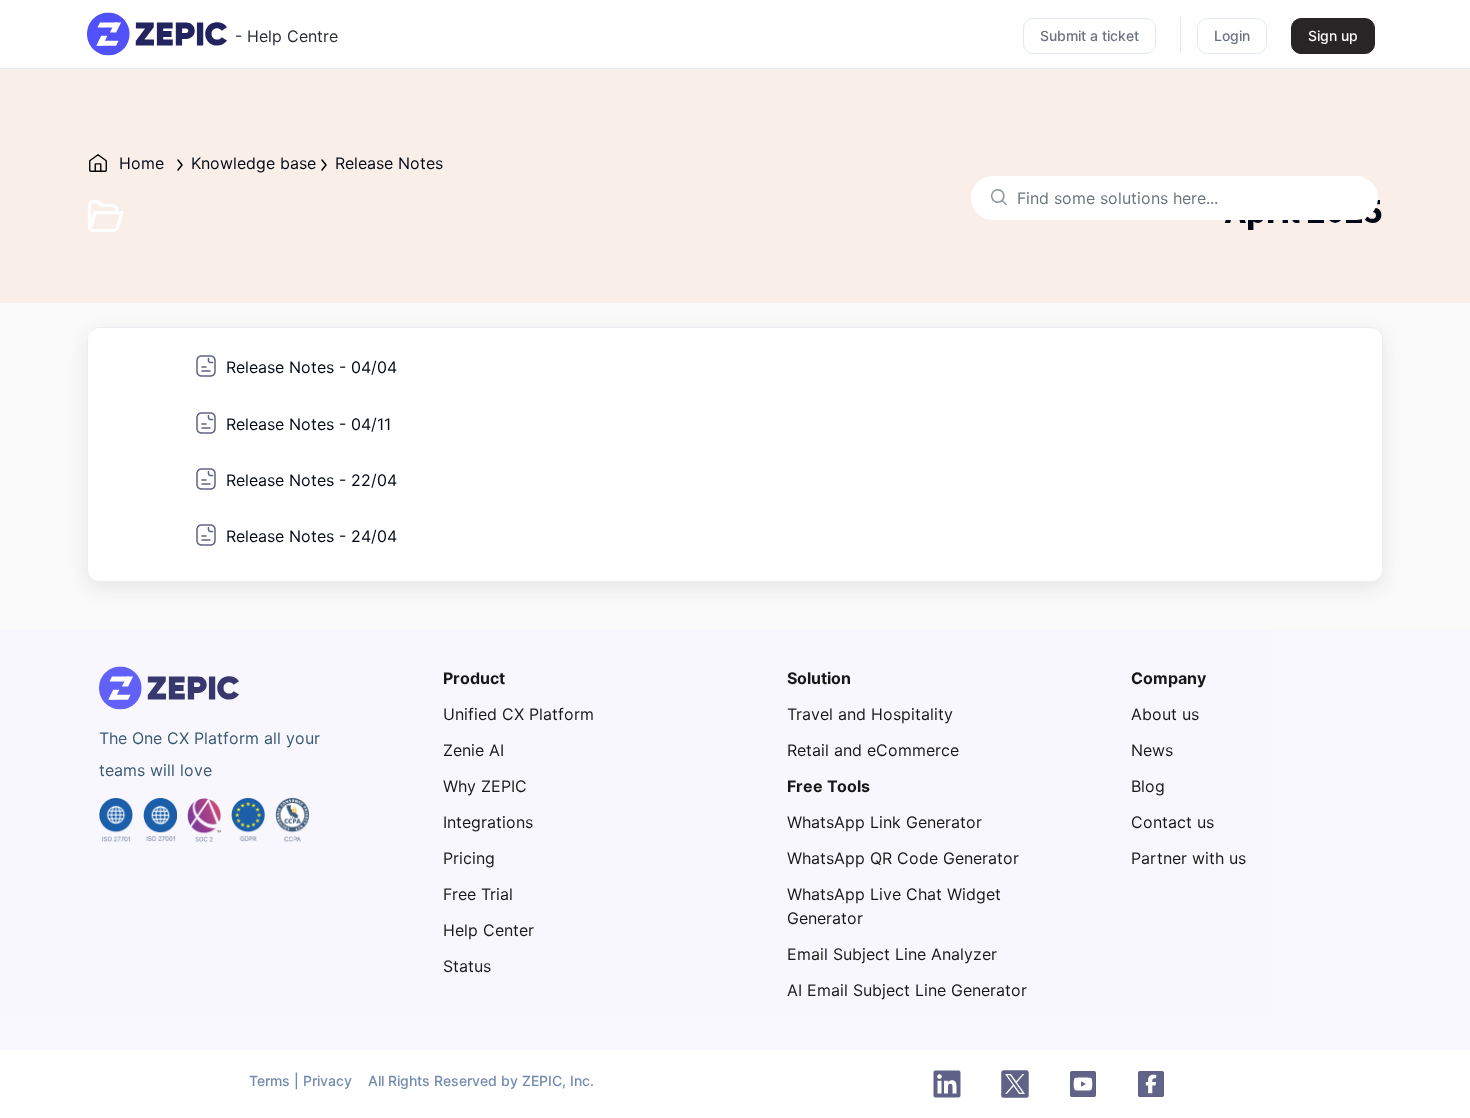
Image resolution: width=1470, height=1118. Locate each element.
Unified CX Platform (518, 714)
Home (141, 163)
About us (1165, 714)
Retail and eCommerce (873, 750)
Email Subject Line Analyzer (892, 954)
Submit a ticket (1089, 35)
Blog (1148, 786)
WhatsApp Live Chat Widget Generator (894, 906)
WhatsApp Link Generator (884, 822)
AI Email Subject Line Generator (907, 990)
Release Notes (389, 163)
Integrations (488, 822)
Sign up (1333, 35)
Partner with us (1188, 858)
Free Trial (478, 894)
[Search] (994, 198)
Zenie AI (473, 750)
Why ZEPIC (485, 786)
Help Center (488, 930)
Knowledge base (253, 163)
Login (1232, 35)
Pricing (469, 858)
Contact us (1172, 822)
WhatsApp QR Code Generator (903, 858)
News (1152, 750)
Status (467, 966)
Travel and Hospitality (870, 714)
